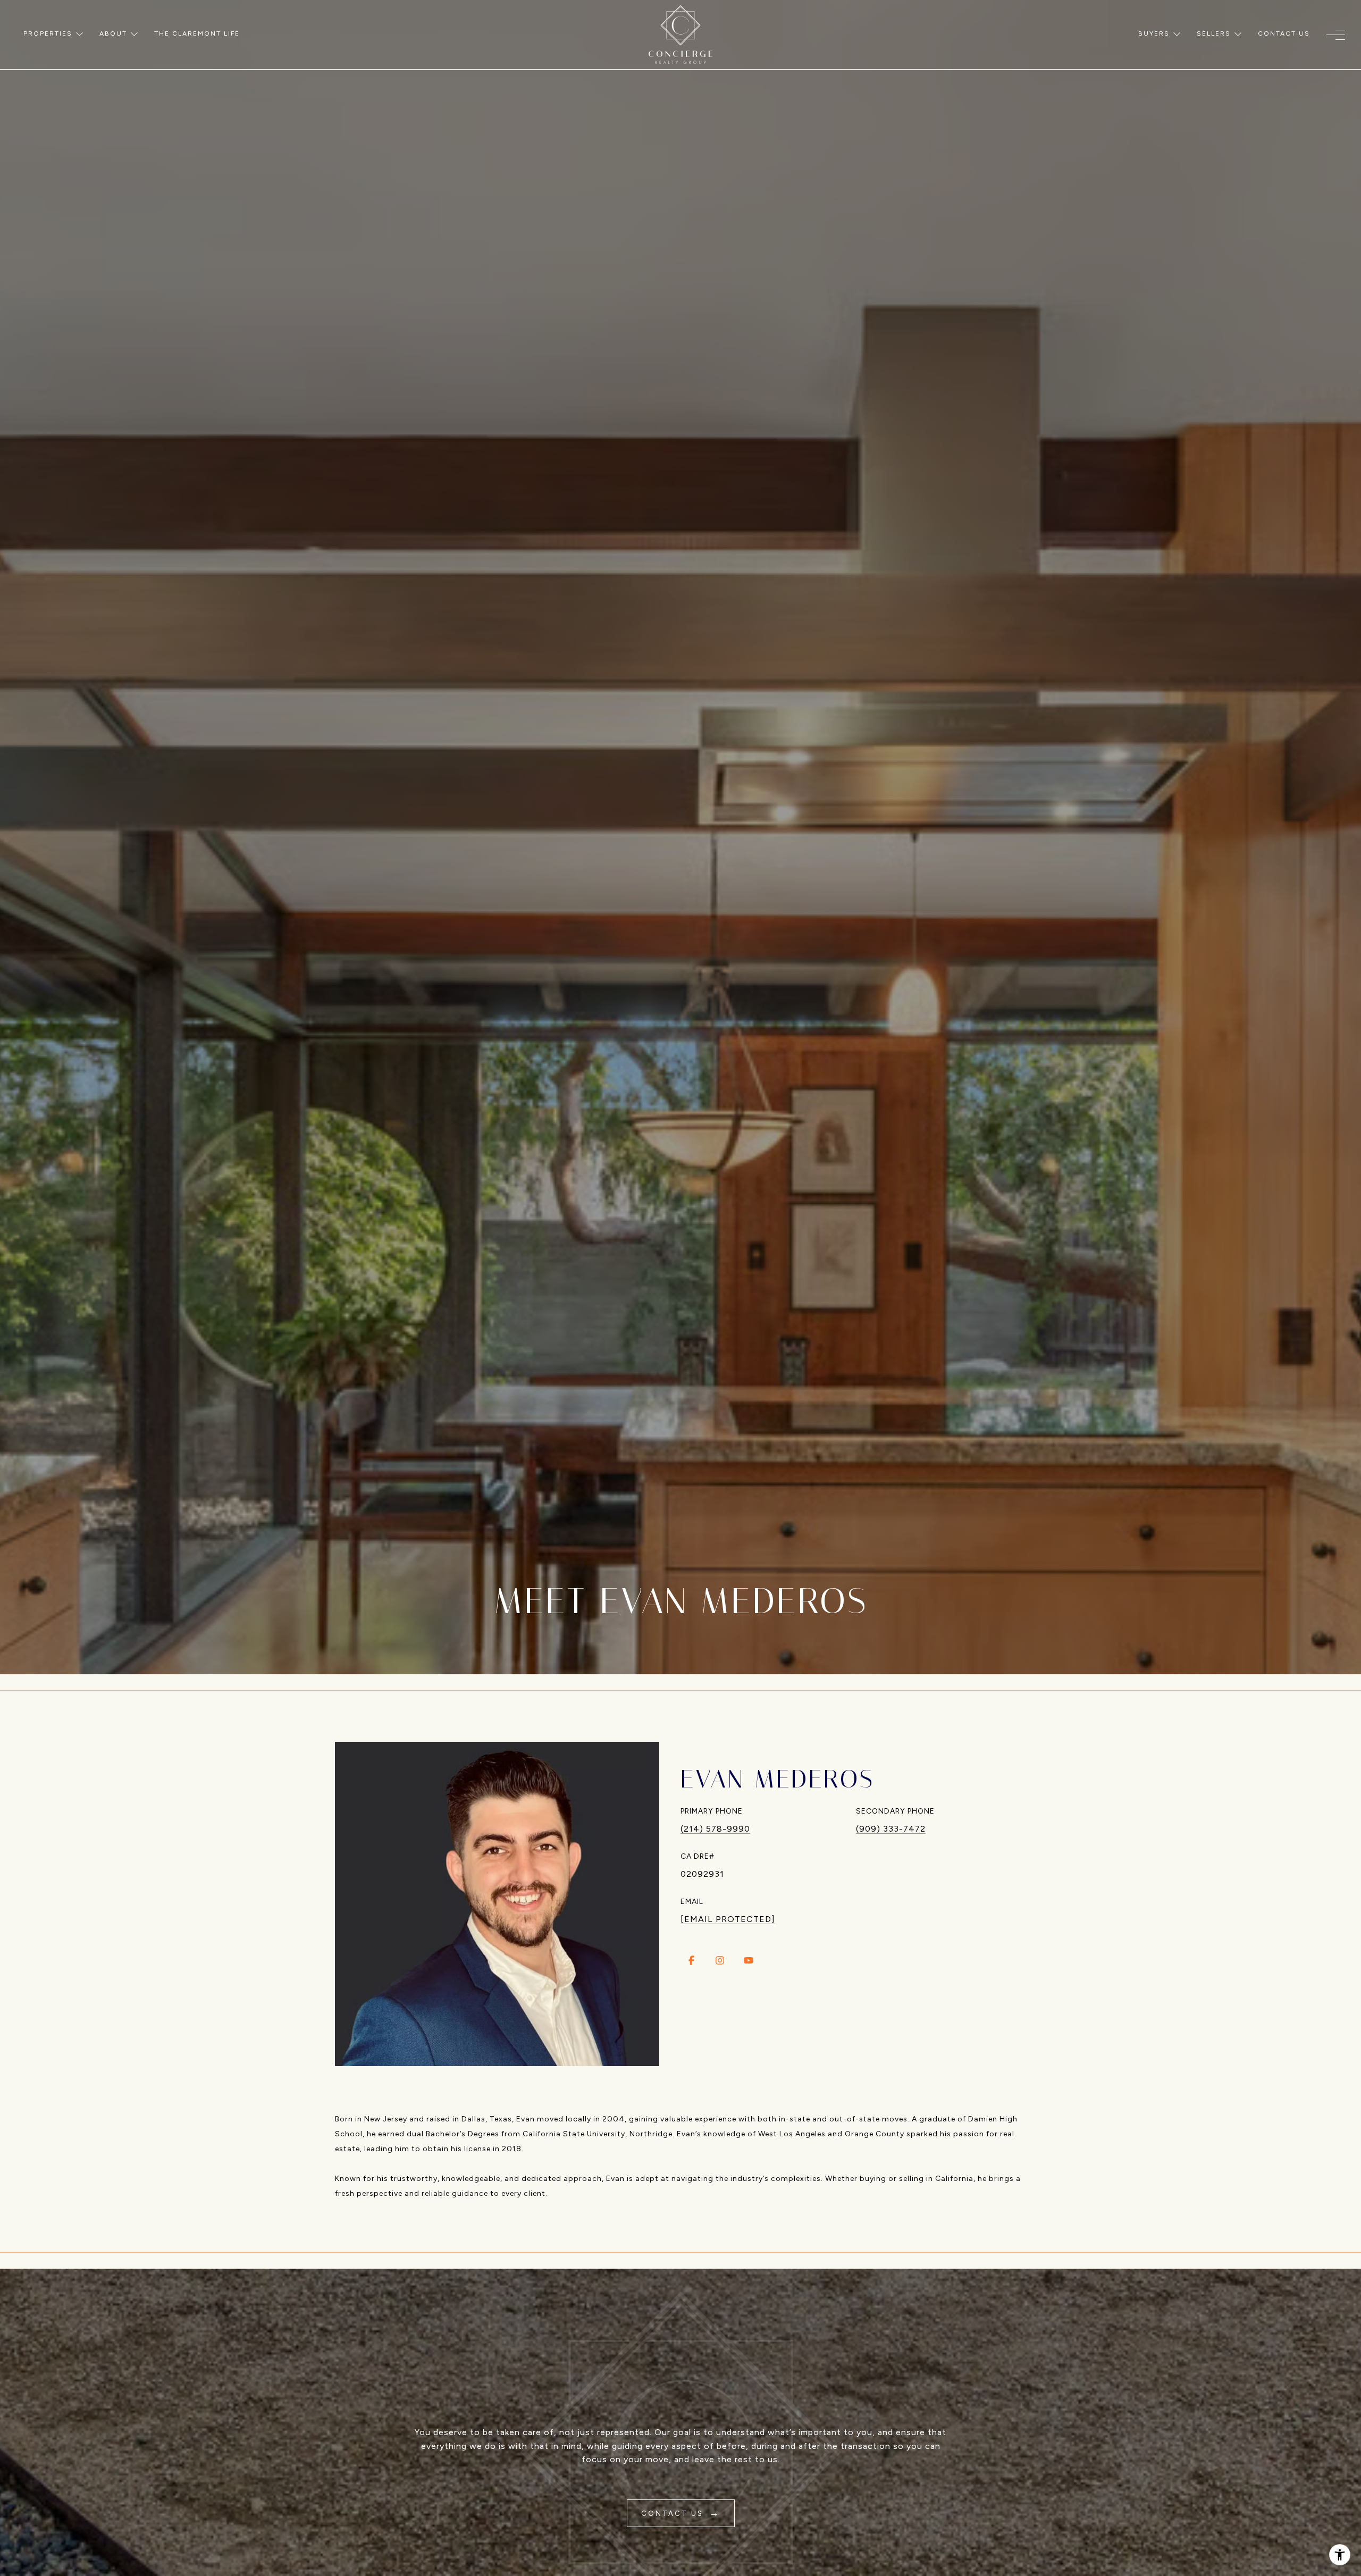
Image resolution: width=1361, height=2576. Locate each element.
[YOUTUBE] (749, 1960)
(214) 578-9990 (715, 1829)
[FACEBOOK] (691, 1960)
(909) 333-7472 (891, 1829)
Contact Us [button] (674, 2514)
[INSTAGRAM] (720, 1960)
